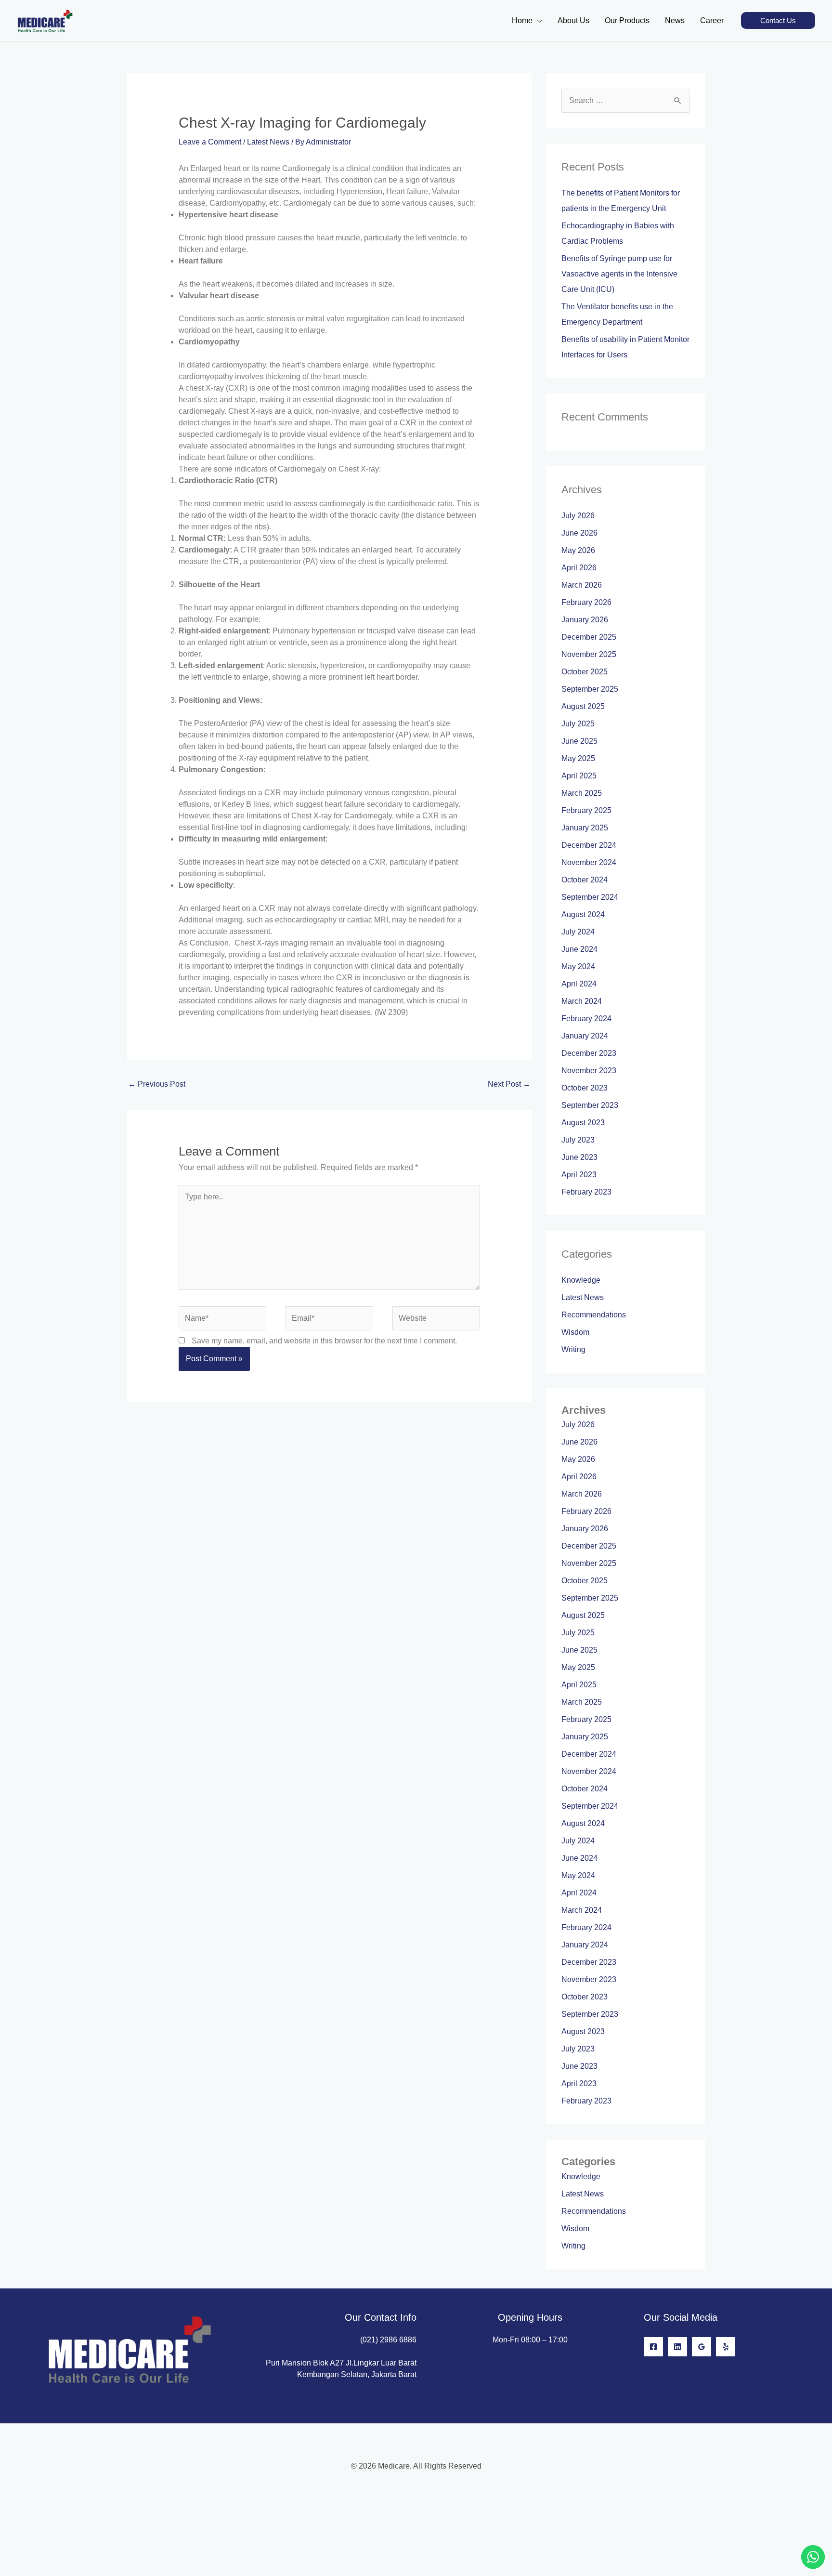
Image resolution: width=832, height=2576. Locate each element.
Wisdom (575, 1332)
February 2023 (586, 1192)
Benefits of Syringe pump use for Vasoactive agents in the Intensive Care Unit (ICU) (619, 274)
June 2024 (579, 949)
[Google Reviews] (702, 2347)
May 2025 (578, 758)
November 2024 (589, 862)
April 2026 (579, 568)
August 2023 (583, 1123)
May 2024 (578, 966)
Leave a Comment (210, 142)
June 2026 (579, 533)
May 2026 (578, 550)
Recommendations (594, 1315)
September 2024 (590, 897)
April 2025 (579, 776)
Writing (573, 1349)
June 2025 (579, 741)
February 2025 (586, 810)
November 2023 (589, 1071)
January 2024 (585, 1036)
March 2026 (582, 585)
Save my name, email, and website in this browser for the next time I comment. (324, 1341)
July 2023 (578, 1140)
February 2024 (586, 1019)
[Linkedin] (677, 2347)
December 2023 (589, 1053)
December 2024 (589, 845)
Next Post (509, 1084)
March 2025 (582, 793)
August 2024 (583, 914)
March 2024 (582, 1001)
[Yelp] (726, 2347)
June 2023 (579, 1157)
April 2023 (579, 1175)
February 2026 (586, 602)
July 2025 (578, 724)
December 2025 (589, 637)
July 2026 (578, 516)
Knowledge (581, 1280)
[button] (778, 20)
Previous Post (157, 1084)
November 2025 (589, 654)
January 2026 (585, 620)
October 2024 (585, 880)
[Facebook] (653, 2347)
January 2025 (585, 828)
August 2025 (583, 706)
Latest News (268, 142)
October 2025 (585, 672)
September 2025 (590, 689)
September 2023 (590, 1105)
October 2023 (585, 1088)
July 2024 (578, 932)
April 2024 (579, 984)
